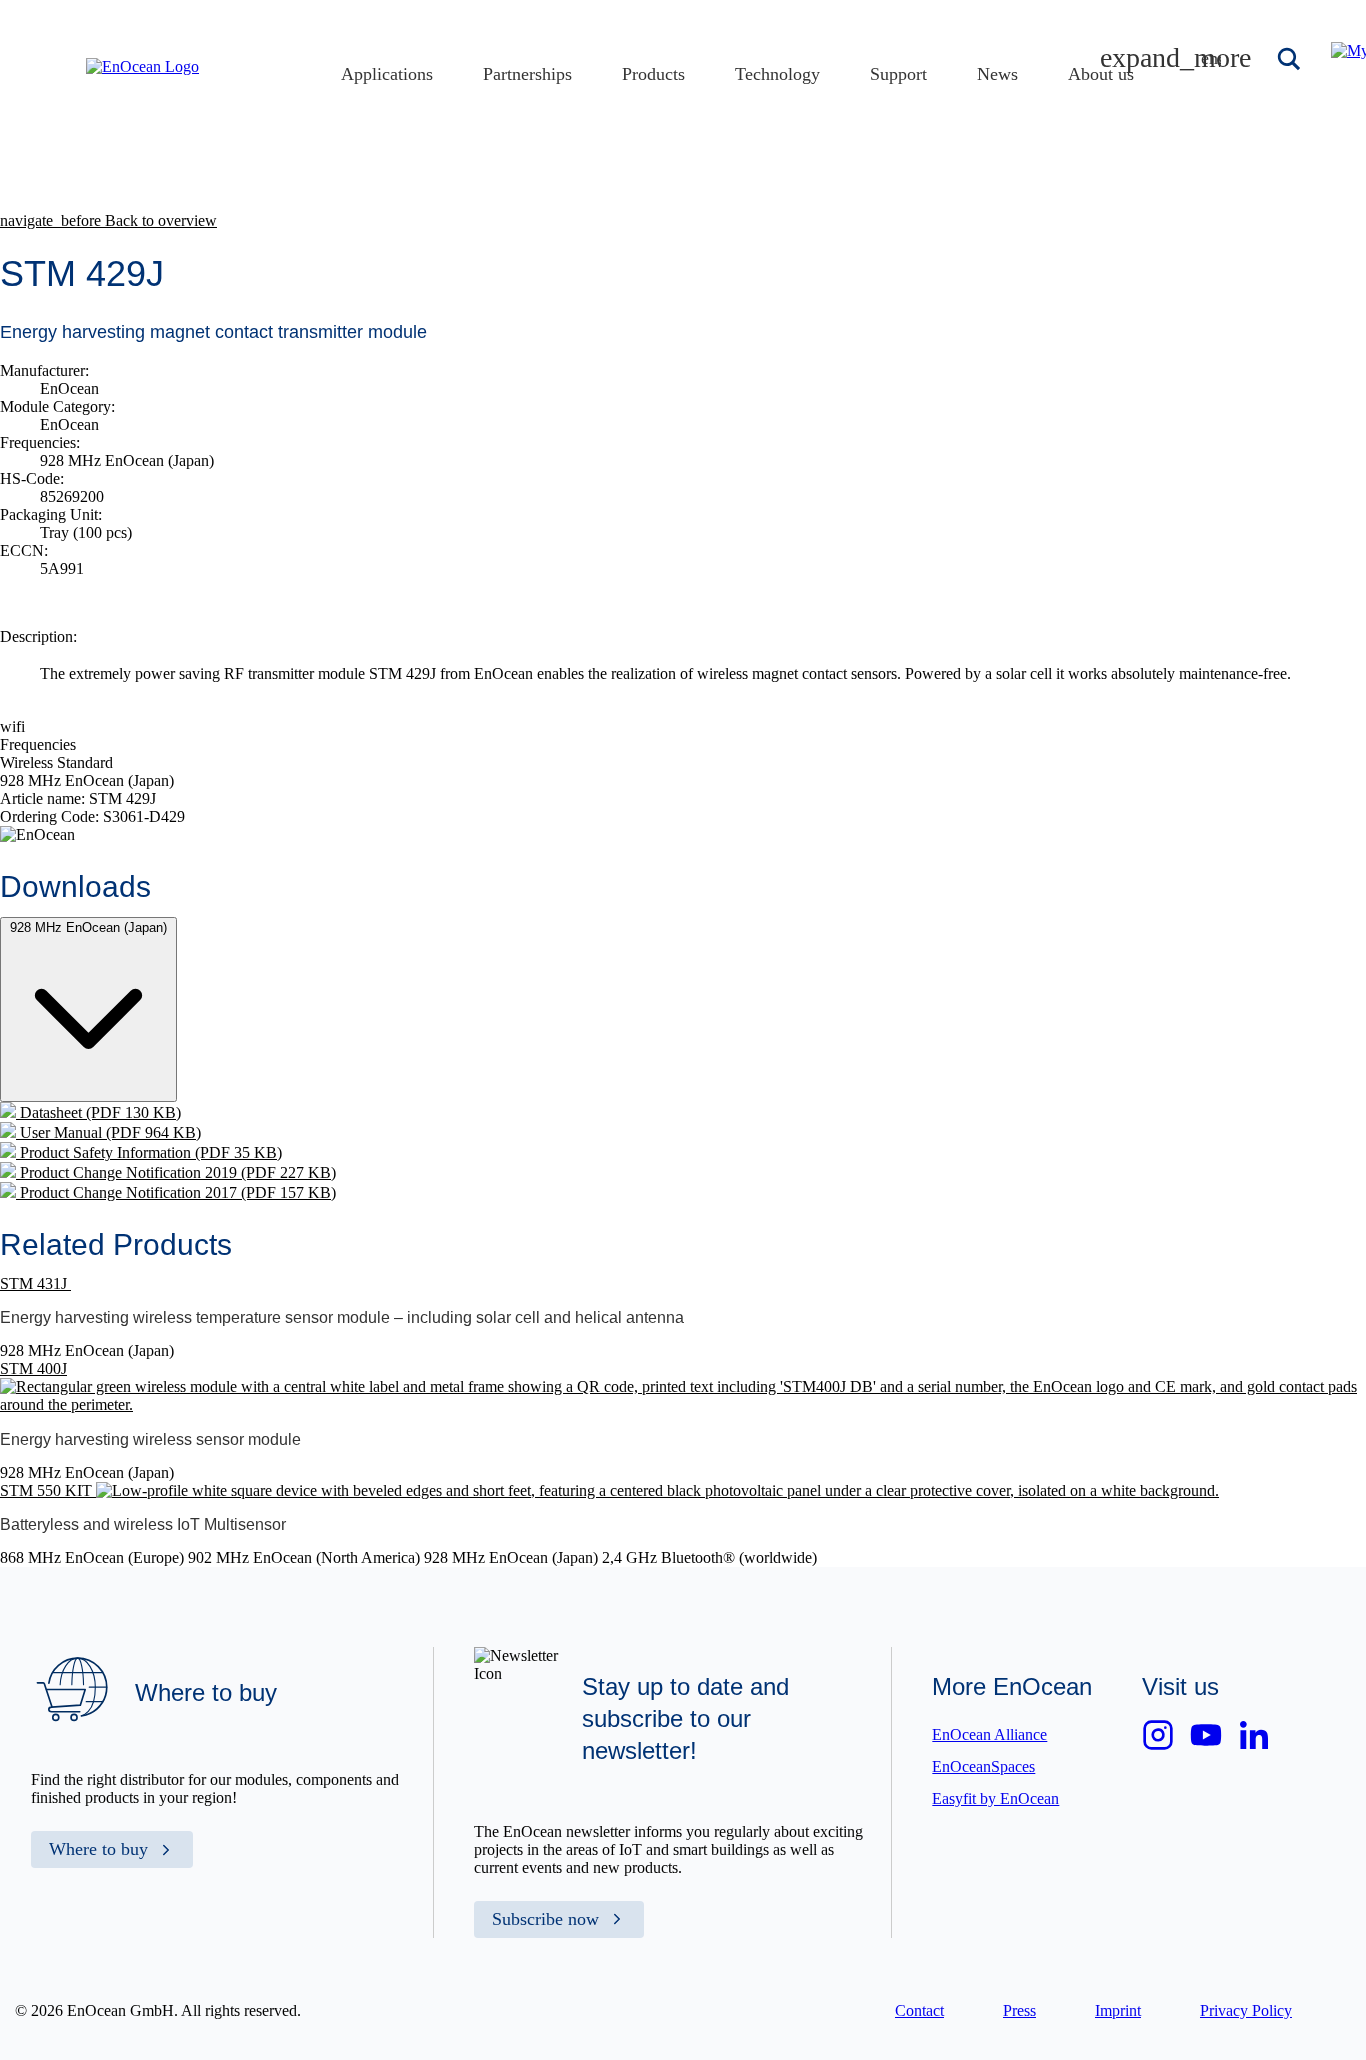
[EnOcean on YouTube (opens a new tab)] (1206, 1735)
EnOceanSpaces (983, 1766)
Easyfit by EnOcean (995, 1798)
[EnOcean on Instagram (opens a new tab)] (1158, 1735)
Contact (919, 2010)
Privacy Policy (1246, 2010)
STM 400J (33, 1368)
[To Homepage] (142, 66)
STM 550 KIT (48, 1490)
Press (1019, 2010)
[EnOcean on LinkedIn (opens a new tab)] (1254, 1735)
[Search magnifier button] (1291, 59)
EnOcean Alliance (989, 1734)
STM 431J (35, 1283)
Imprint (1118, 2010)
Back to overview (108, 220)
